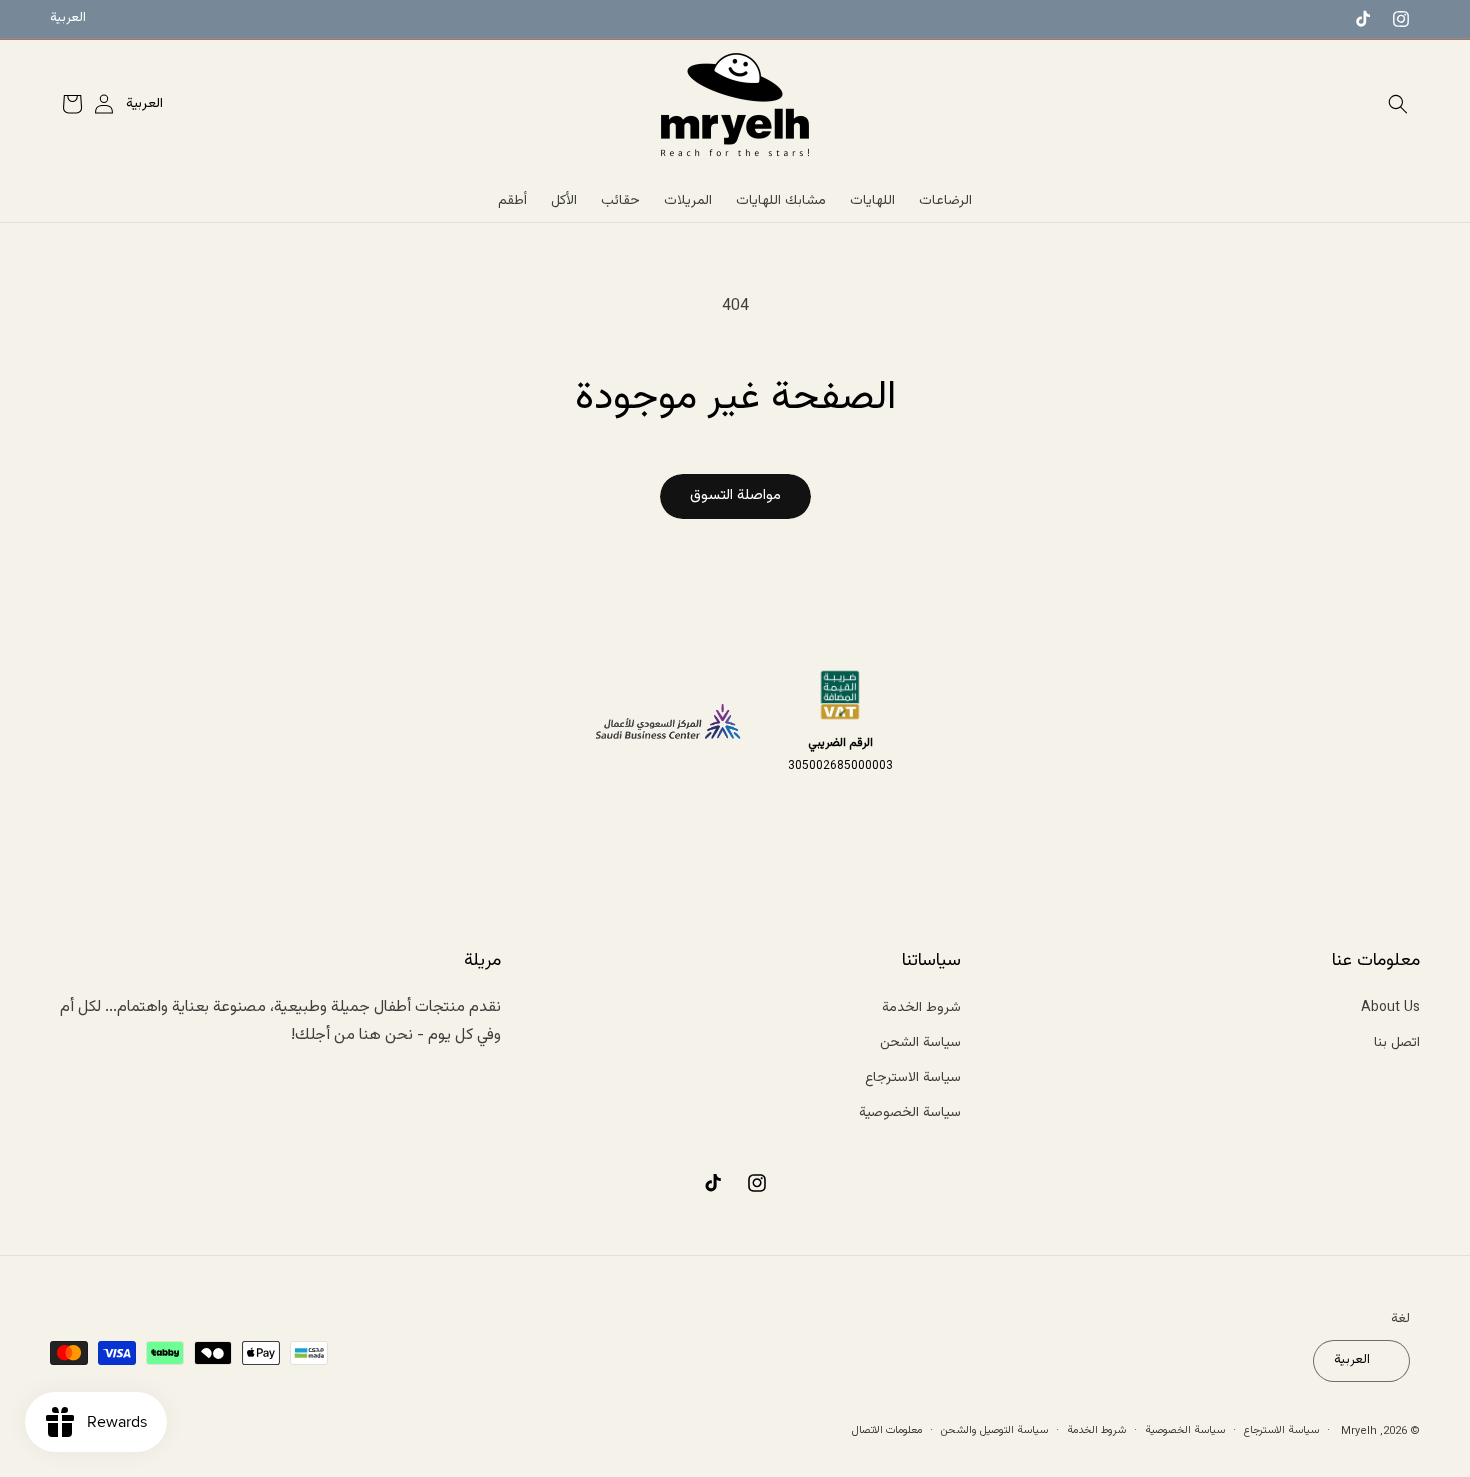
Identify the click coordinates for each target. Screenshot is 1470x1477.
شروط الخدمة (921, 1007)
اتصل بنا (1397, 1042)
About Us (1390, 1007)
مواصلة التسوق (735, 495)
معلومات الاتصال (887, 1429)
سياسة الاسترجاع (913, 1077)
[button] (1398, 104)
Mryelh (1359, 1430)
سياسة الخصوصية (910, 1113)
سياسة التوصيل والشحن (994, 1429)
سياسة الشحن (920, 1042)
